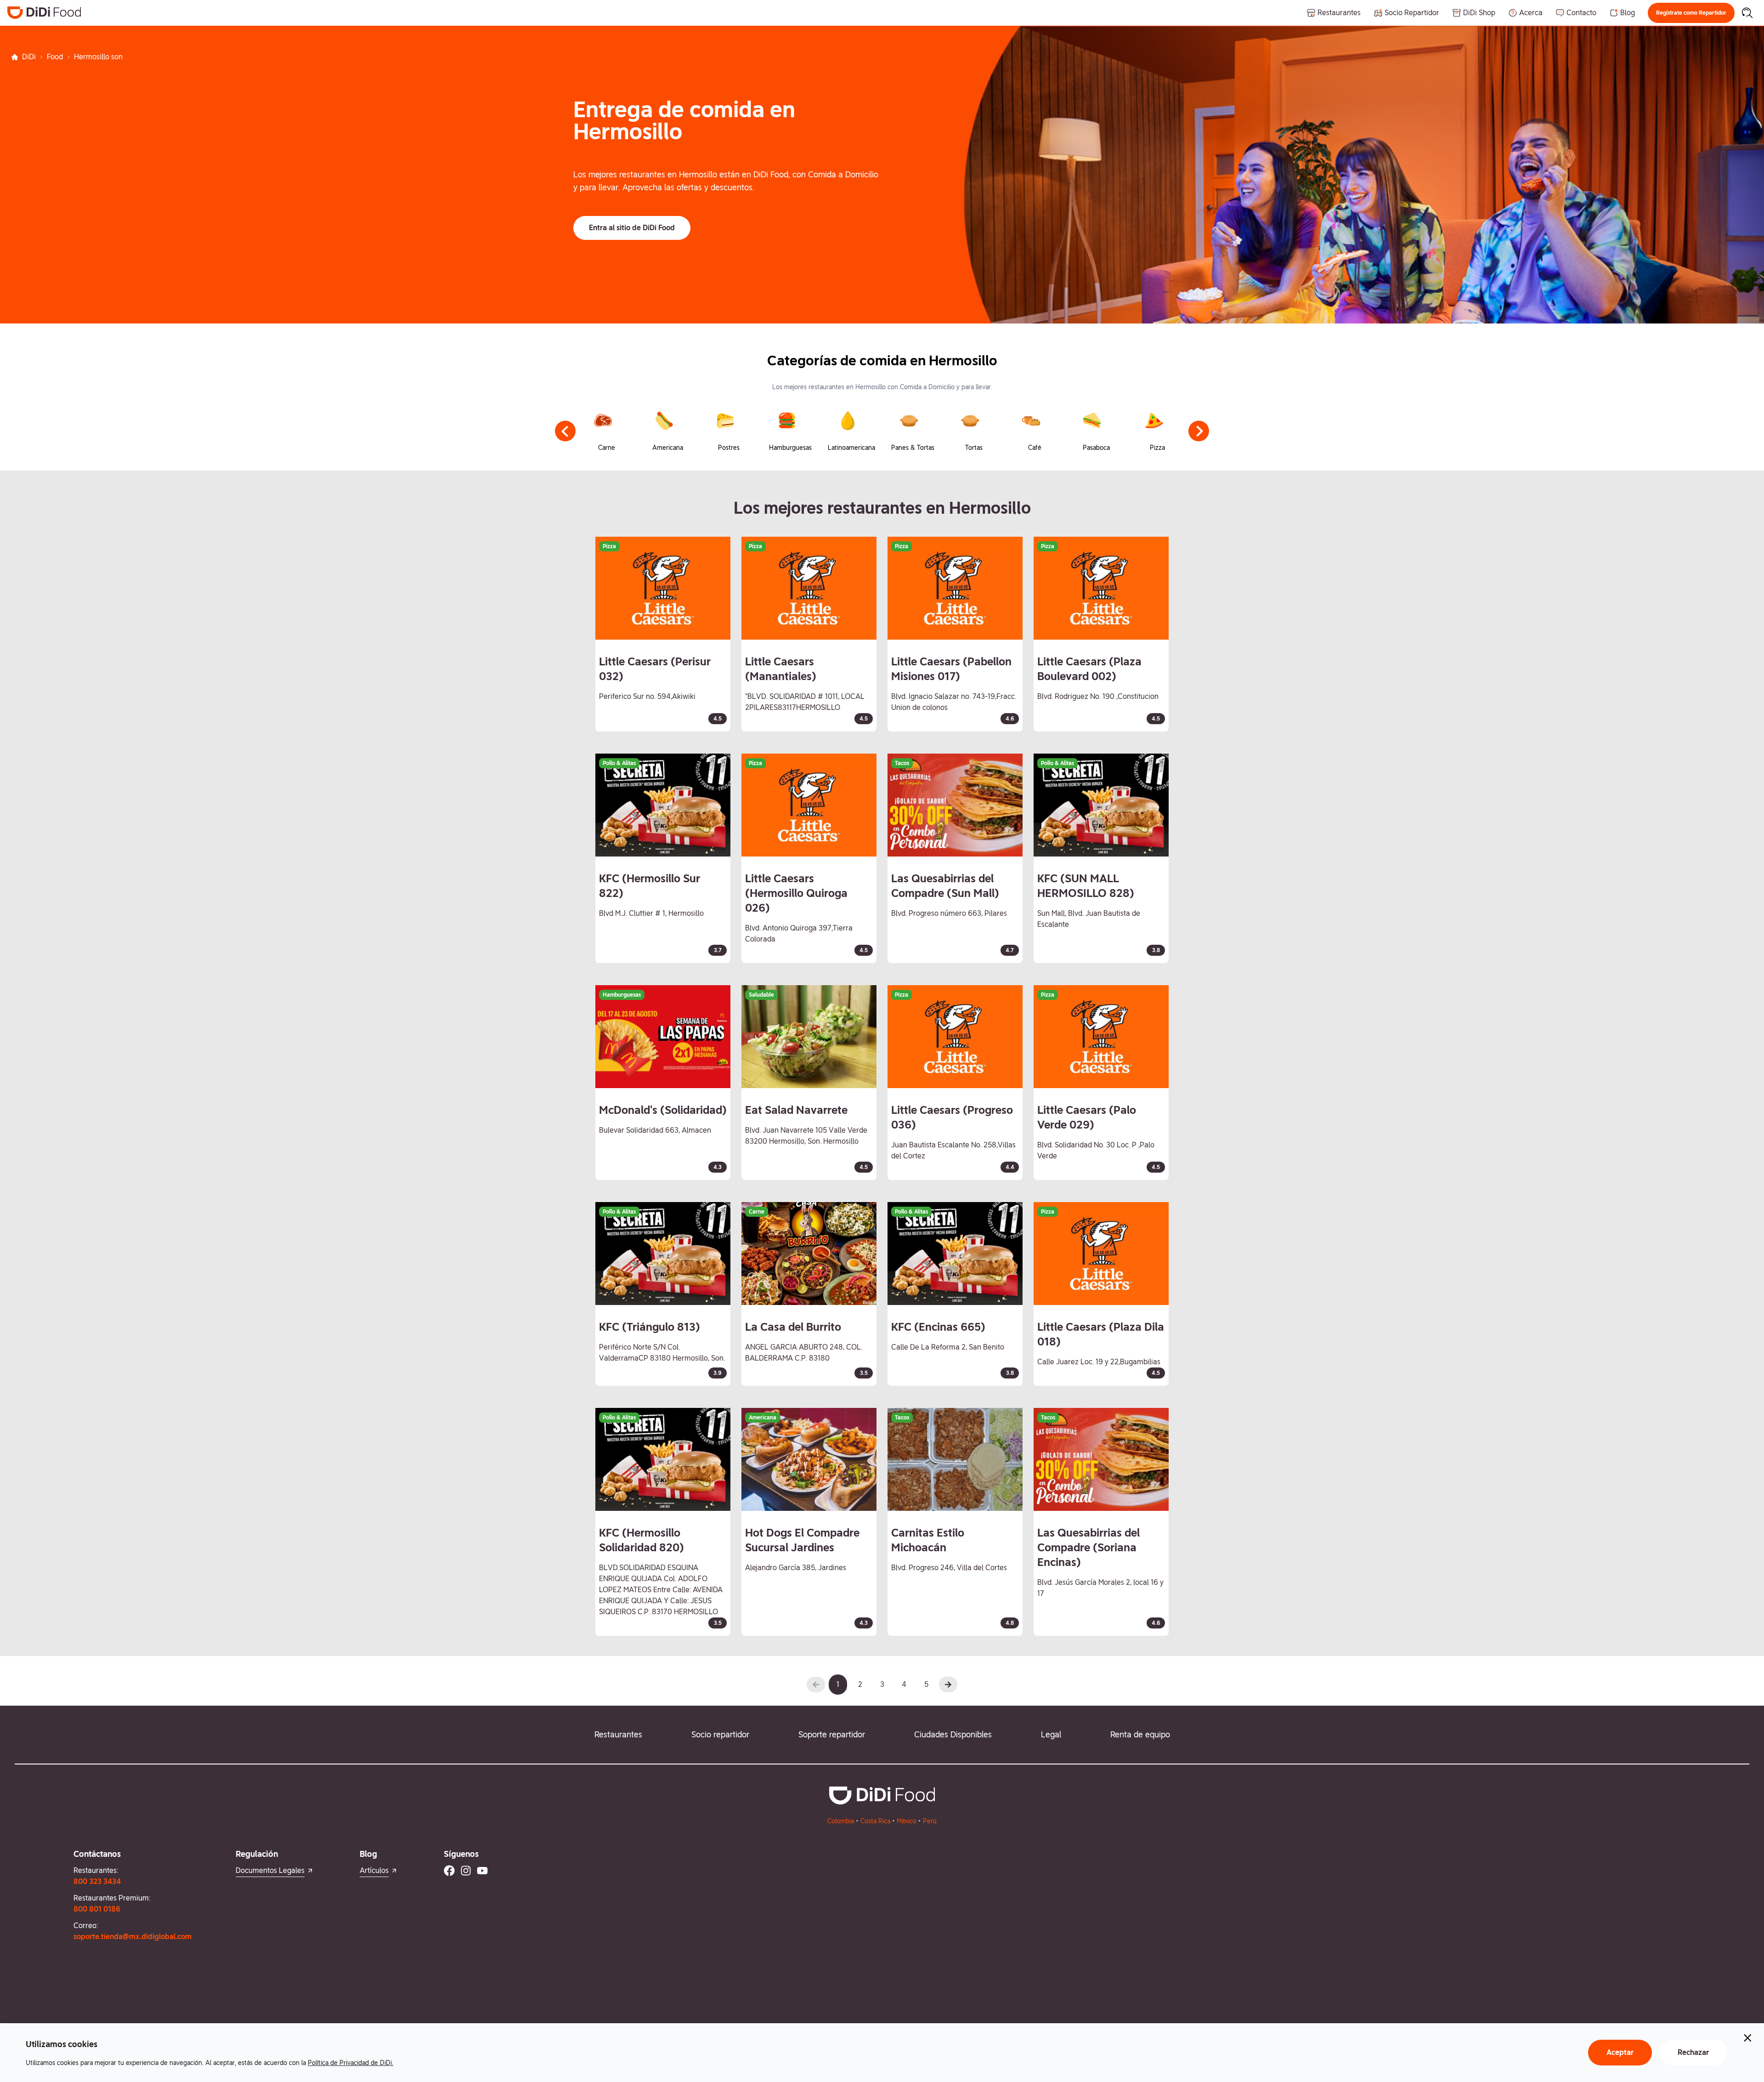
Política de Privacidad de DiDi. (351, 2063)
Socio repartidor (720, 1734)
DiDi (29, 57)
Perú (930, 1821)
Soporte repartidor (832, 1734)
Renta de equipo (1140, 1734)
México (907, 1821)
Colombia (841, 1821)
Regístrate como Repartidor (1691, 13)
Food (55, 57)
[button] (1691, 13)
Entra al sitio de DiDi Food (632, 228)
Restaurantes (618, 1734)
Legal (1051, 1734)
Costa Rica (875, 1821)
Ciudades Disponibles (953, 1734)
